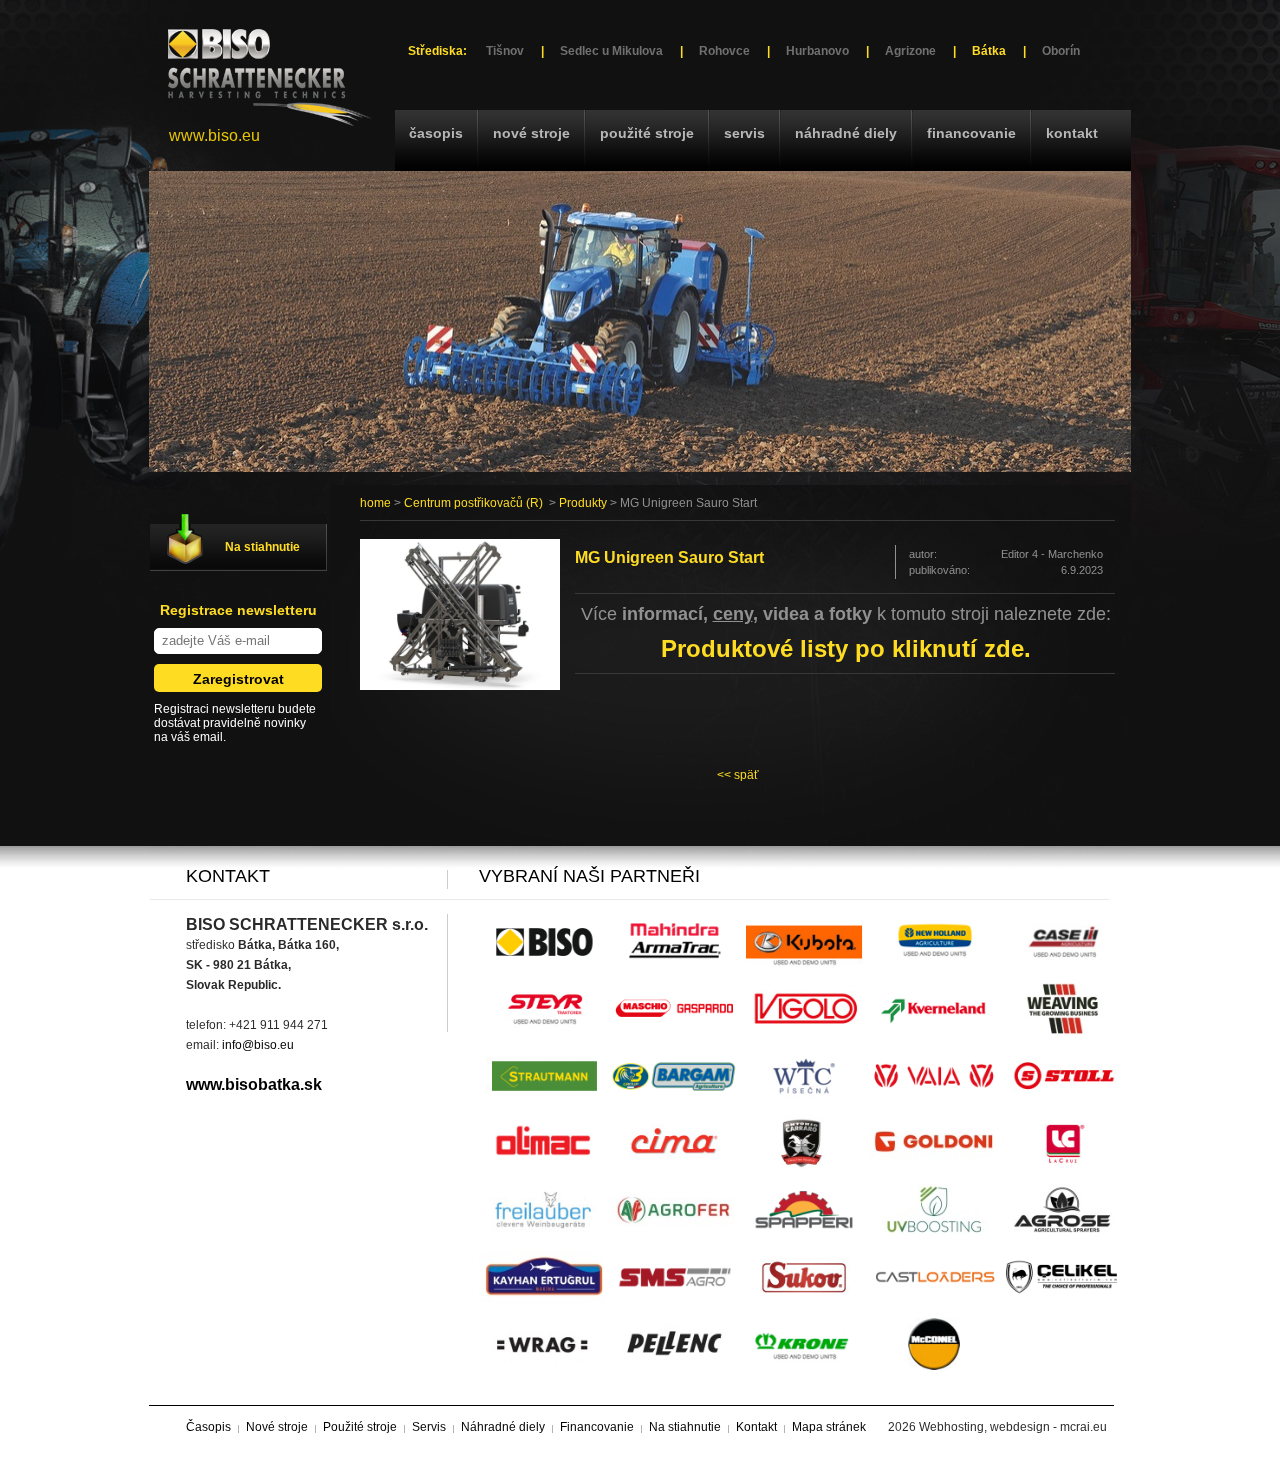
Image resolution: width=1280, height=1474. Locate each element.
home (375, 503)
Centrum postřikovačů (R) (473, 503)
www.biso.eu (214, 135)
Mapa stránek (829, 1427)
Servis (744, 133)
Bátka (989, 51)
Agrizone (910, 51)
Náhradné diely (846, 133)
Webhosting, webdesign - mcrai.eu (1013, 1427)
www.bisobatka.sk (254, 1084)
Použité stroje (647, 133)
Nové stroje (531, 133)
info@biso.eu (258, 1045)
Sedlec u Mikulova (611, 51)
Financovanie (971, 133)
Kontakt (1072, 133)
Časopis (436, 133)
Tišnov (505, 51)
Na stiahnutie (262, 547)
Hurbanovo (817, 51)
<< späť (738, 775)
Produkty (583, 503)
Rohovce (724, 51)
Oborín (1061, 51)
